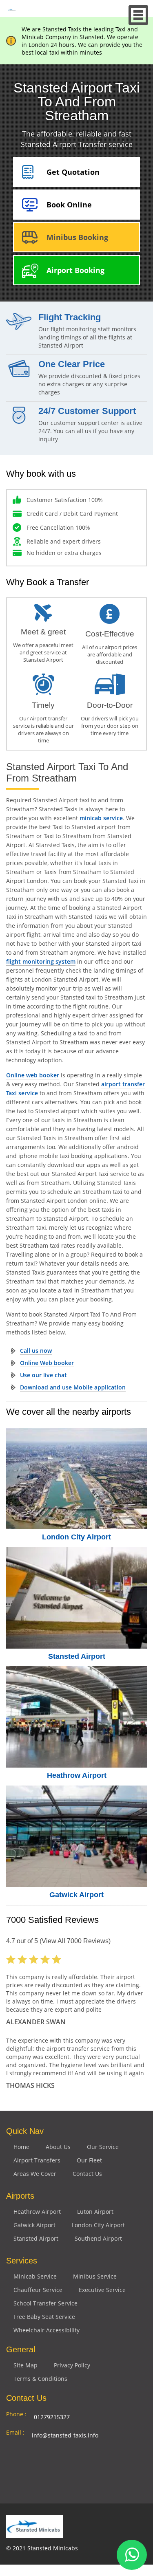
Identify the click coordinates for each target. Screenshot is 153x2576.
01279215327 (52, 2417)
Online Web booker (47, 1363)
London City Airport (76, 1537)
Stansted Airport (77, 1656)
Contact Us (87, 2174)
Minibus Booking (77, 237)
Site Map (25, 2365)
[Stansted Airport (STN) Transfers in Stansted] (76, 1597)
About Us (58, 2147)
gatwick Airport (34, 2225)
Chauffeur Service (38, 2290)
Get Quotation (73, 172)
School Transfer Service (45, 2303)
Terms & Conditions (40, 2379)
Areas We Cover (35, 2174)
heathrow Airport (37, 2212)
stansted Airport (36, 2238)
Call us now (36, 1351)
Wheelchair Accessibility (47, 2330)
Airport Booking (75, 270)
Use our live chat (43, 1375)
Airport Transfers (37, 2160)
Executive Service (102, 2290)
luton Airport (95, 2212)
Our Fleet (89, 2160)
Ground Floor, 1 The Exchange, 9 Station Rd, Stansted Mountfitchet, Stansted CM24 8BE (82, 2461)
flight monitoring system (41, 961)
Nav (139, 15)
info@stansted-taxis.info (65, 2435)
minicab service (101, 818)
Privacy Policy (72, 2365)
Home (21, 2147)
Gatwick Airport (76, 1895)
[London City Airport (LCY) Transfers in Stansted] (76, 1478)
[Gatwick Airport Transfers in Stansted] (76, 1836)
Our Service (103, 2147)
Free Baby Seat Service (44, 2317)
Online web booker (33, 1075)
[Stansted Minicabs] (12, 9)
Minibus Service (95, 2276)
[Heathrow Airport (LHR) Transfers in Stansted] (76, 1717)
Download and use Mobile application (73, 1387)
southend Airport (98, 2238)
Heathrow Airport (77, 1775)
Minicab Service (35, 2276)
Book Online (69, 205)
